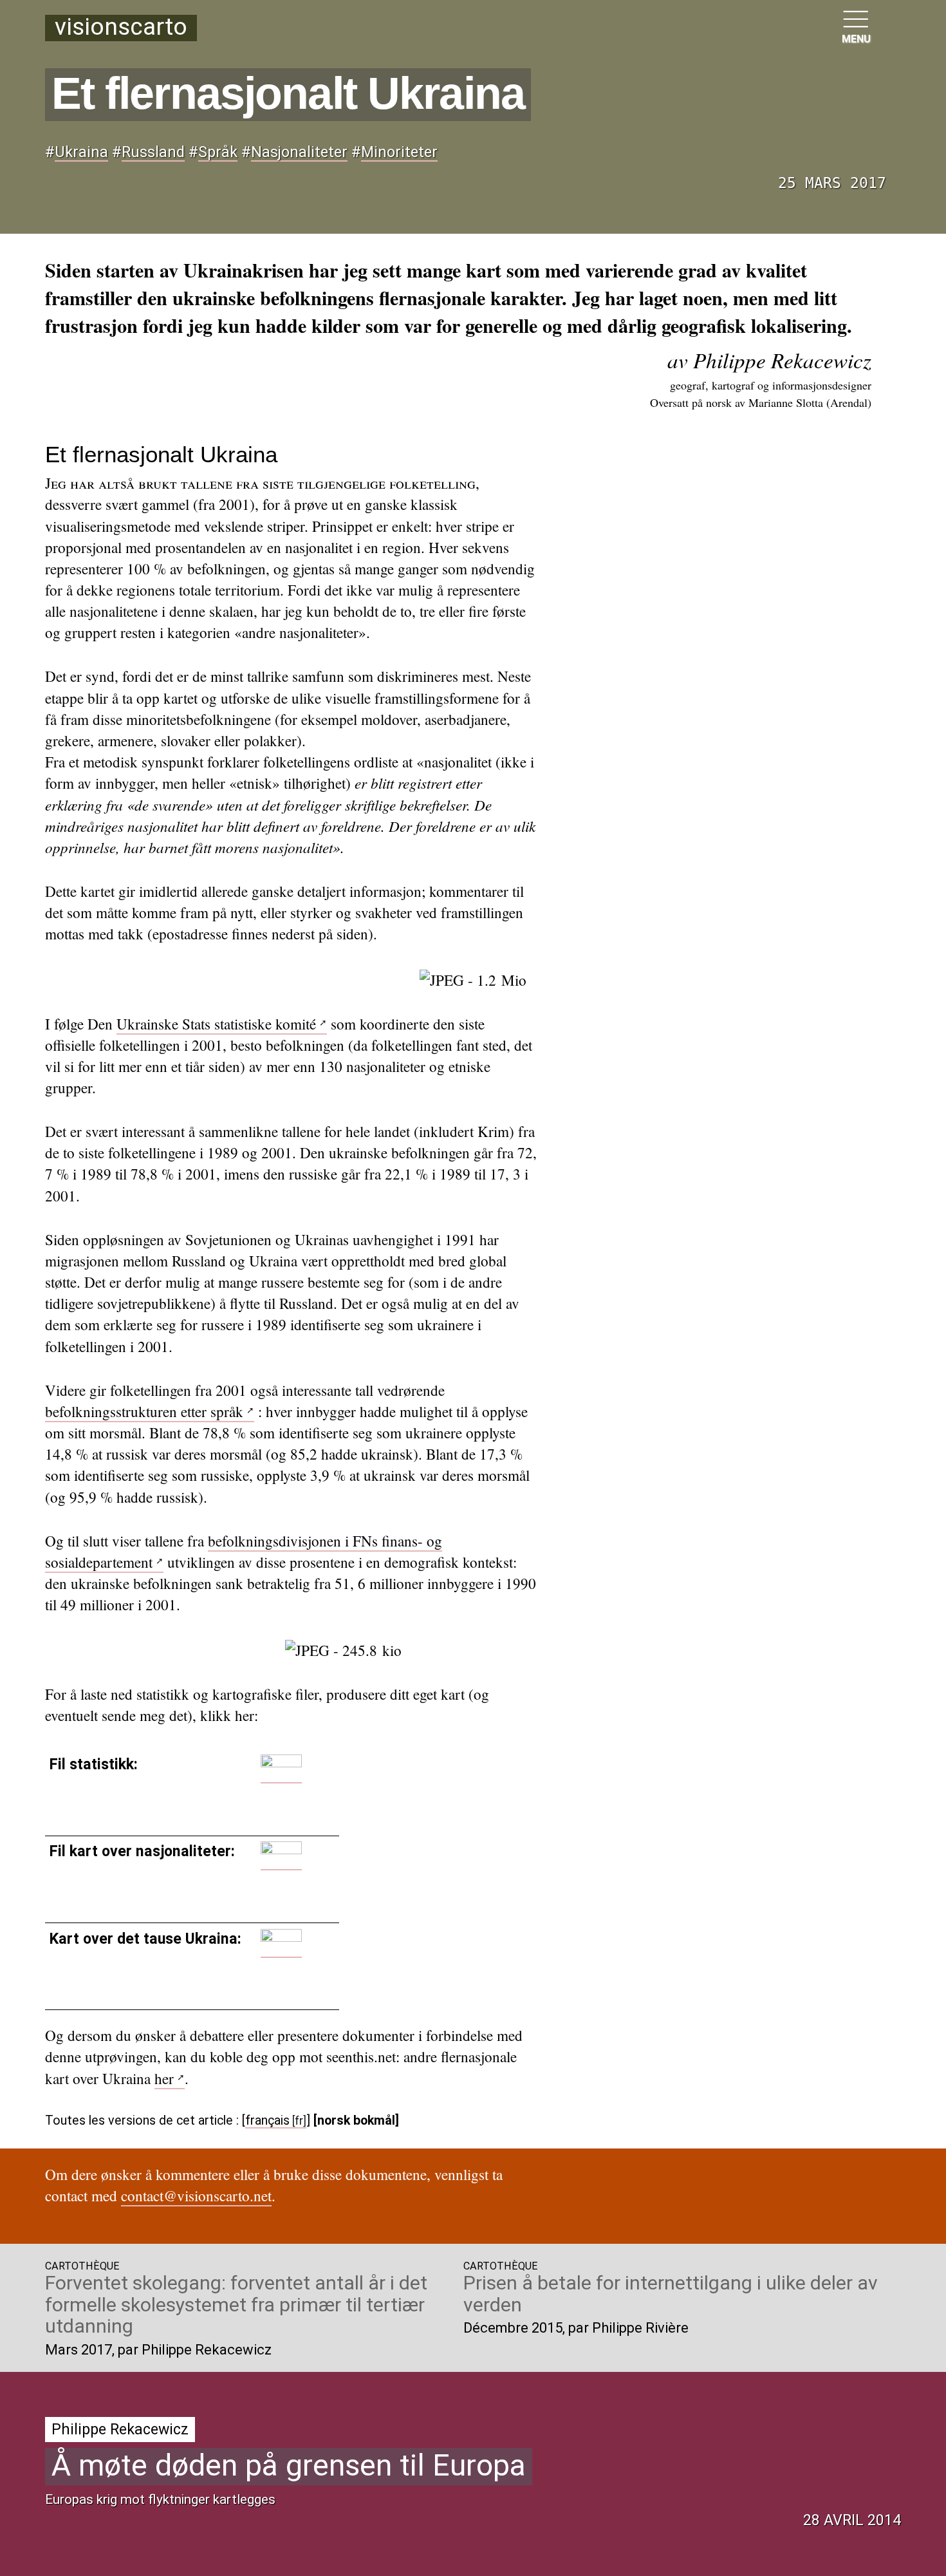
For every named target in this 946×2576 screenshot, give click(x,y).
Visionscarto (121, 28)
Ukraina (81, 152)
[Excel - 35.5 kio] (281, 1774)
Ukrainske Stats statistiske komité (216, 1024)
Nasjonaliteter (299, 152)
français (267, 2120)
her (164, 2079)
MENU (856, 39)
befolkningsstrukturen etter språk (144, 1412)
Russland (153, 152)
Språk (218, 152)
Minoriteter (399, 152)
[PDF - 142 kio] (281, 1949)
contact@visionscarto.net (196, 2196)
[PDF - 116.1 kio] (281, 1861)
